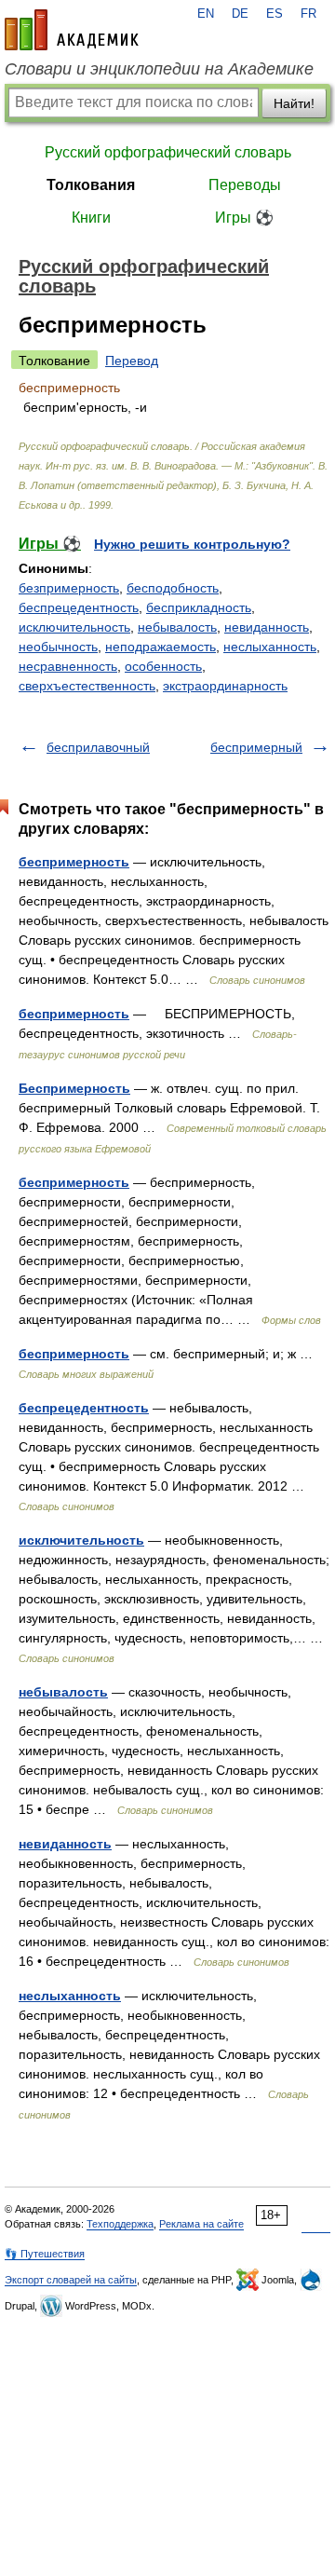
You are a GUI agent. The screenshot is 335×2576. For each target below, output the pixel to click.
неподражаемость (161, 647)
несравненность (68, 666)
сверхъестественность (87, 686)
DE (240, 14)
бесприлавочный (98, 747)
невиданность (267, 627)
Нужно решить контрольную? (192, 544)
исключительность (74, 627)
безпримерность (69, 588)
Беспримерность (74, 1088)
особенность (163, 666)
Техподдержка (120, 2224)
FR (308, 14)
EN (206, 14)
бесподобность (173, 588)
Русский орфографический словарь (168, 152)
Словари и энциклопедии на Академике (159, 69)
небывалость (177, 627)
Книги (91, 218)
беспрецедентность (79, 607)
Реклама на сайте (201, 2224)
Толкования (91, 185)
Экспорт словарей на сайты (71, 2280)
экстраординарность (225, 686)
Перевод (132, 361)
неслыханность (270, 647)
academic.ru (72, 30)
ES (275, 14)
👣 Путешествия (45, 2254)
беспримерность (74, 862)
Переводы (245, 185)
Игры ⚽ (244, 218)
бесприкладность (199, 607)
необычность (58, 647)
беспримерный (256, 747)
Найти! (294, 103)
